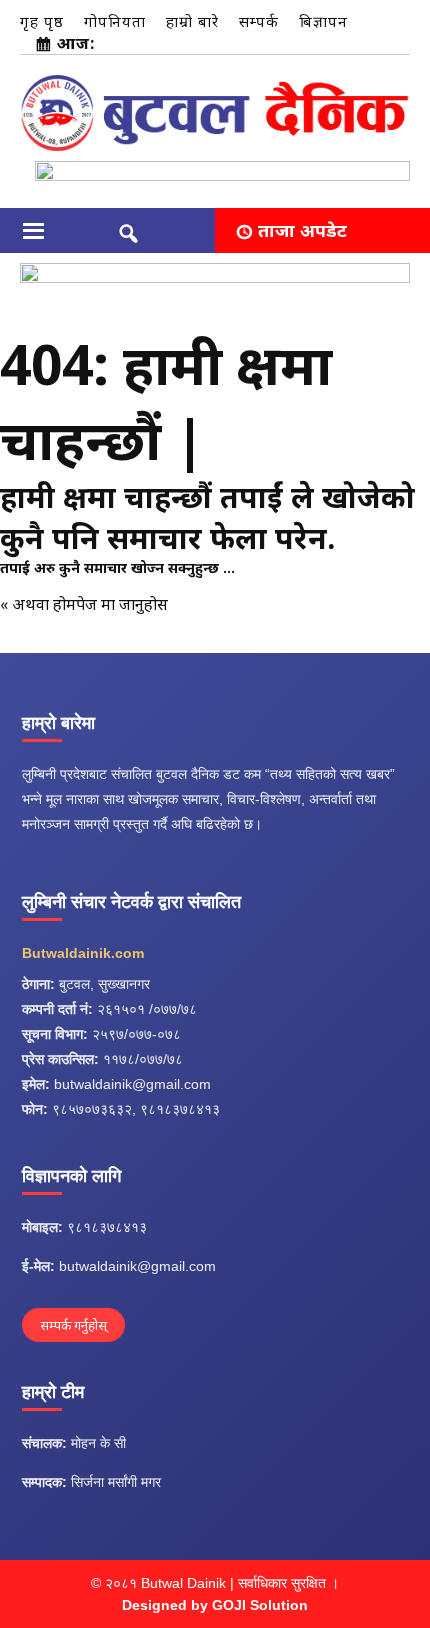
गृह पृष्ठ (42, 21)
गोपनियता (115, 21)
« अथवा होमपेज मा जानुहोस (84, 604)
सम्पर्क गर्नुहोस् (73, 1325)
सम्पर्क (259, 21)
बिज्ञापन (323, 21)
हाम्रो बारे (192, 21)
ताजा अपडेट (302, 230)
